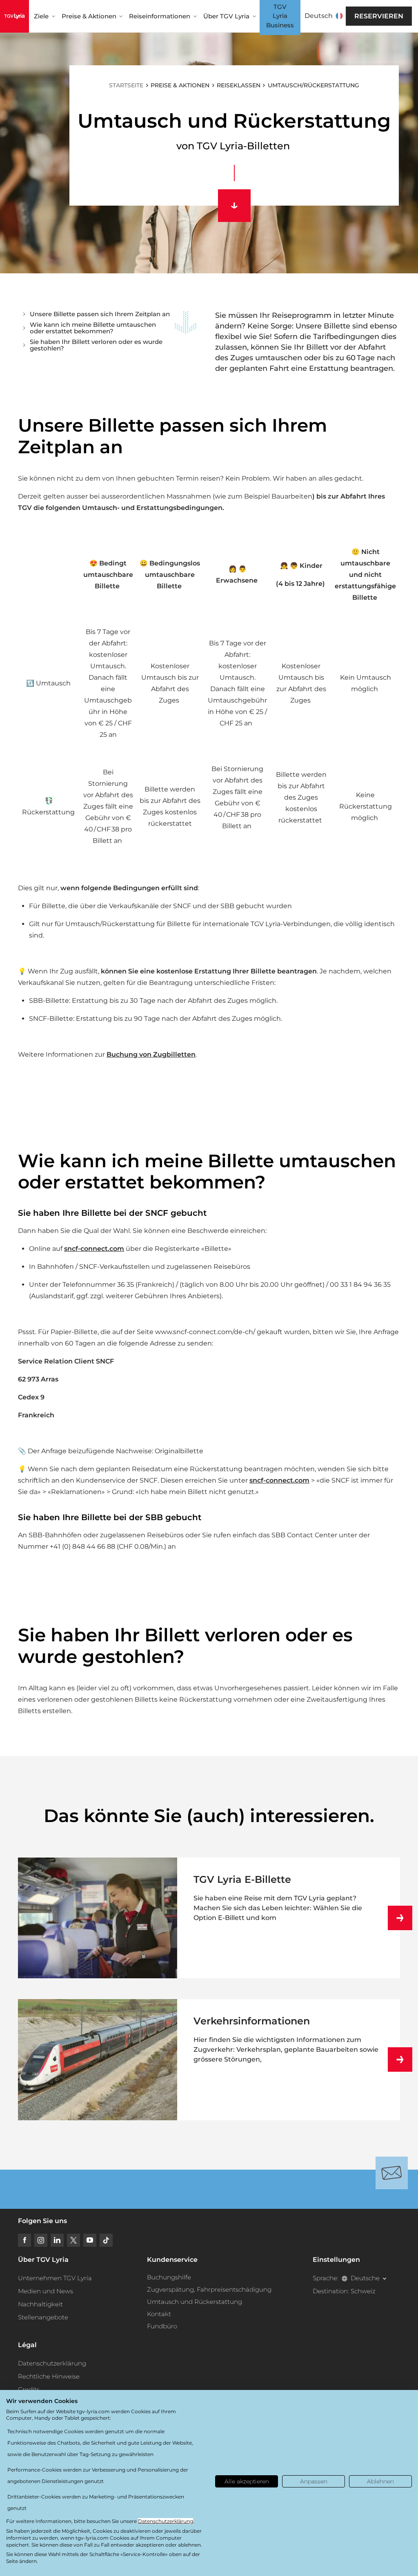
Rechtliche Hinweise (49, 2376)
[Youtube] (90, 2240)
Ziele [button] (41, 16)
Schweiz (363, 2291)
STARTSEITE (126, 85)
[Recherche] (345, 16)
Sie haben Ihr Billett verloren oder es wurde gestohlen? (96, 345)
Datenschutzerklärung (52, 2363)
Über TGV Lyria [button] (226, 16)
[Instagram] (41, 2240)
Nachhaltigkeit (40, 2304)
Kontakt (159, 2314)
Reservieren (379, 16)
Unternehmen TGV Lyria (55, 2278)
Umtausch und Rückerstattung (195, 2302)
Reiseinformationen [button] (160, 16)
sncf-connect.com (94, 1249)
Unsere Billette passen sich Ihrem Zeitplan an (100, 314)
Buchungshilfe (169, 2277)
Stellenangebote (43, 2317)
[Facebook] (24, 2240)
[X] (73, 2240)
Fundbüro (162, 2326)
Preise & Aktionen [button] (89, 16)
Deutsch (319, 16)
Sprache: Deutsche (346, 2278)
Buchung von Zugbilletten (151, 1054)
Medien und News (46, 2291)
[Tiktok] (106, 2240)
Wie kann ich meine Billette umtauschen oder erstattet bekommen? (93, 328)
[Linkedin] (57, 2240)
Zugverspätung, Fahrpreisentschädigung (209, 2289)
